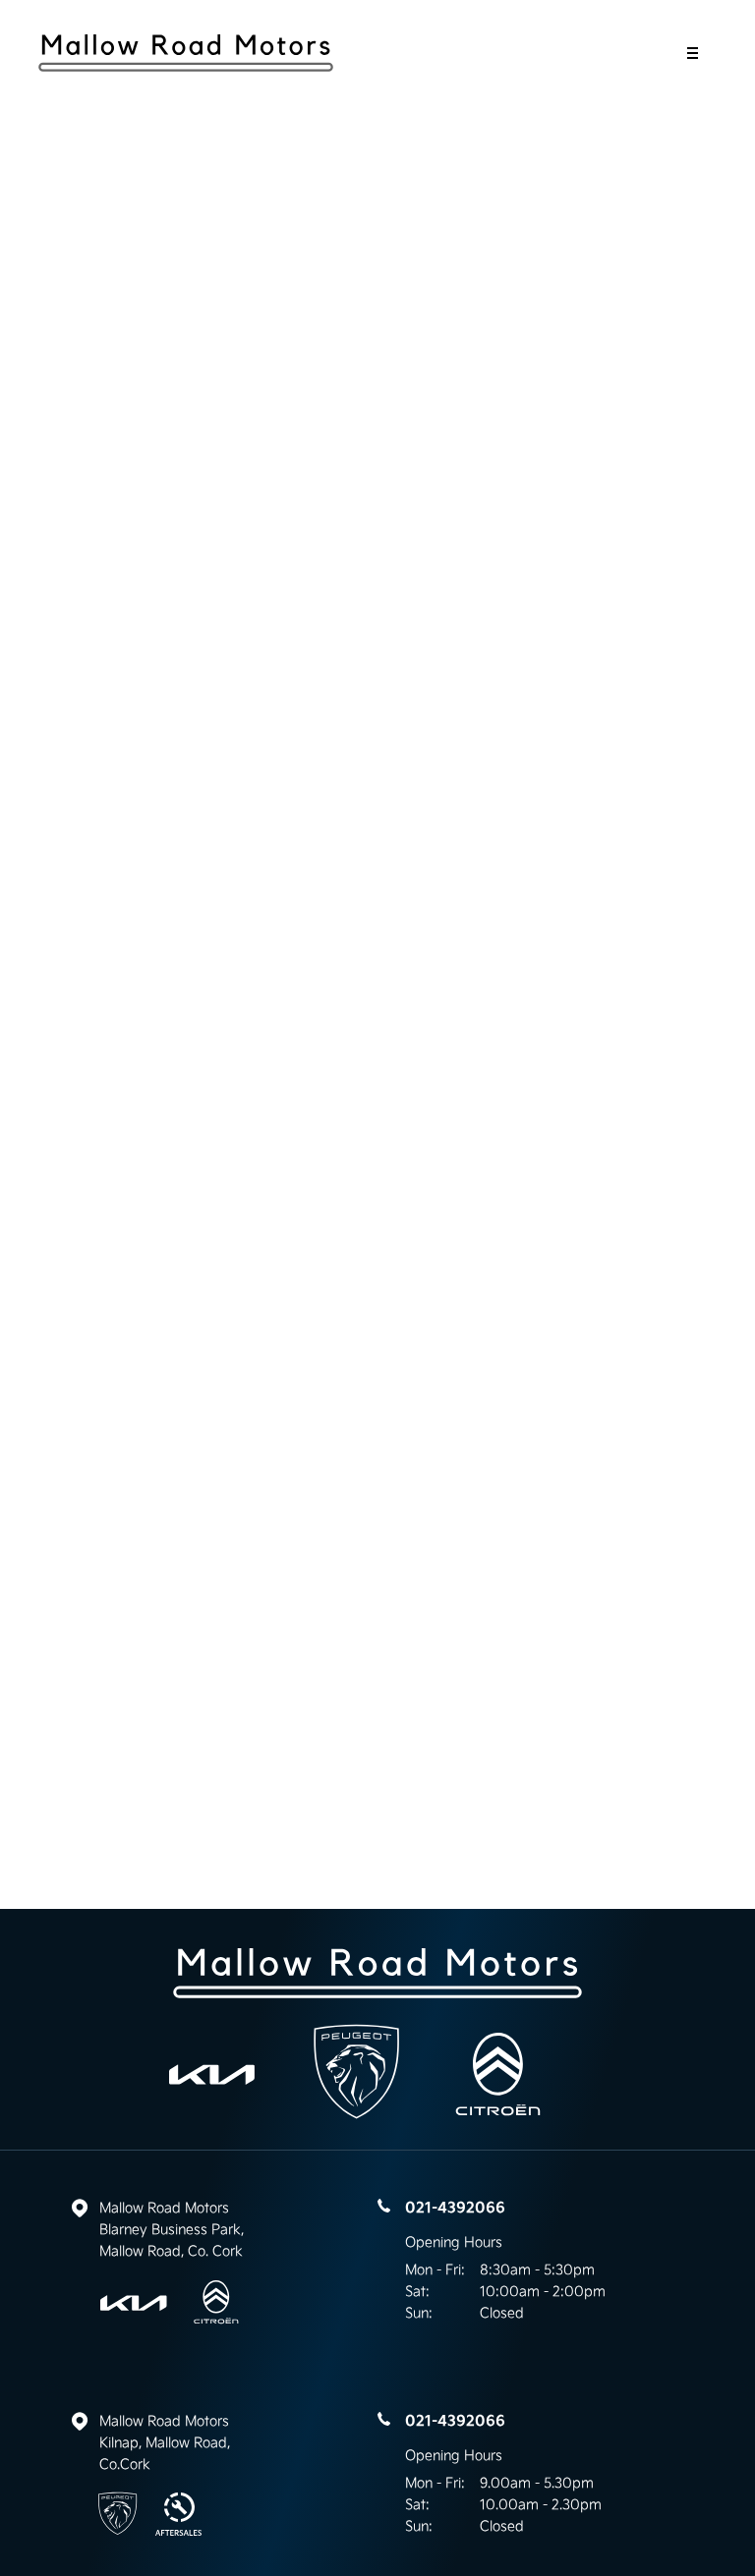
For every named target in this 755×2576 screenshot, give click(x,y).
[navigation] (693, 58)
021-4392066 (455, 2208)
